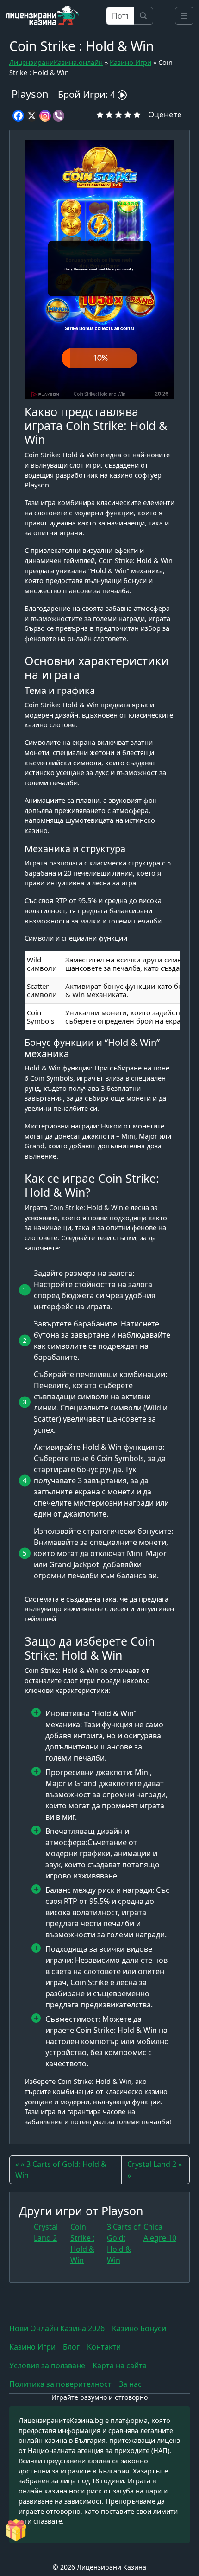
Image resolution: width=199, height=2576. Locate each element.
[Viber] (59, 116)
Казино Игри (131, 62)
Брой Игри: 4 (88, 94)
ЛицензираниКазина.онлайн (56, 62)
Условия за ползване (47, 2365)
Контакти (104, 2347)
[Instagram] (45, 116)
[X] (32, 116)
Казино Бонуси (139, 2328)
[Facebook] (18, 116)
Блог (71, 2347)
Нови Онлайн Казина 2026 (57, 2328)
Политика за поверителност (60, 2384)
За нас (130, 2384)
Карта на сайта (120, 2365)
